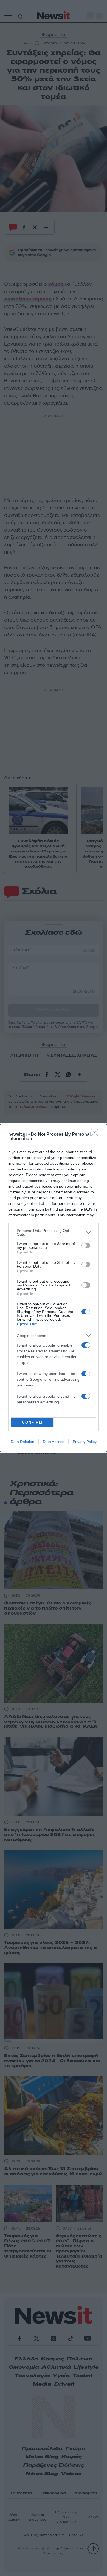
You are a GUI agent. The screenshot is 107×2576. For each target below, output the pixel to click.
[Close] (96, 1135)
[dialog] (54, 1288)
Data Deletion (22, 1442)
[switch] (86, 1246)
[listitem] (54, 1232)
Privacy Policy (85, 1442)
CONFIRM (32, 1422)
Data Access (54, 1442)
